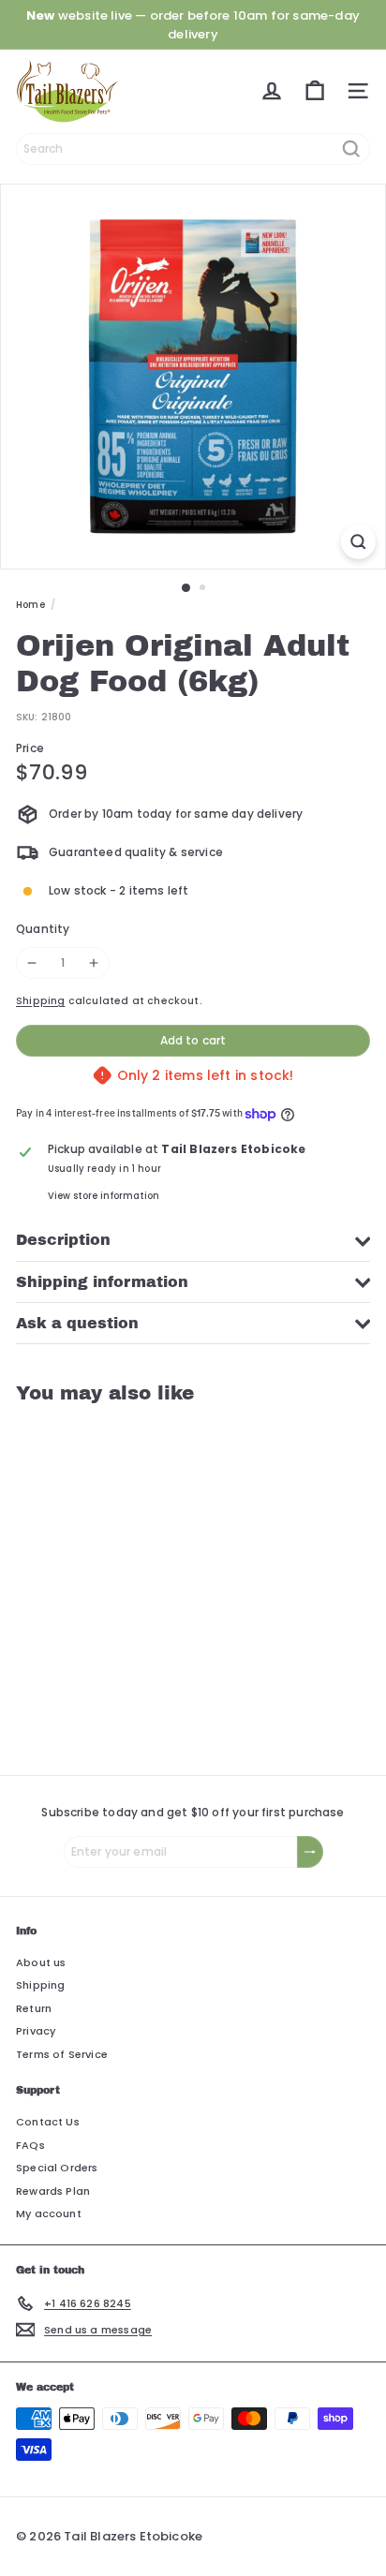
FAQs (30, 2145)
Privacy (36, 2031)
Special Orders (57, 2168)
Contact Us (48, 2122)
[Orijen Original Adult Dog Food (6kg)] (133, 1578)
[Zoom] (358, 542)
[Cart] (315, 91)
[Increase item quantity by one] (94, 963)
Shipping (40, 1001)
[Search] (351, 149)
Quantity (43, 929)
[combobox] (193, 149)
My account (49, 2213)
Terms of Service (62, 2054)
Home (30, 605)
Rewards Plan (53, 2191)
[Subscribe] (310, 1852)
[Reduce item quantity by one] (32, 963)
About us (41, 1962)
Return (34, 2008)
